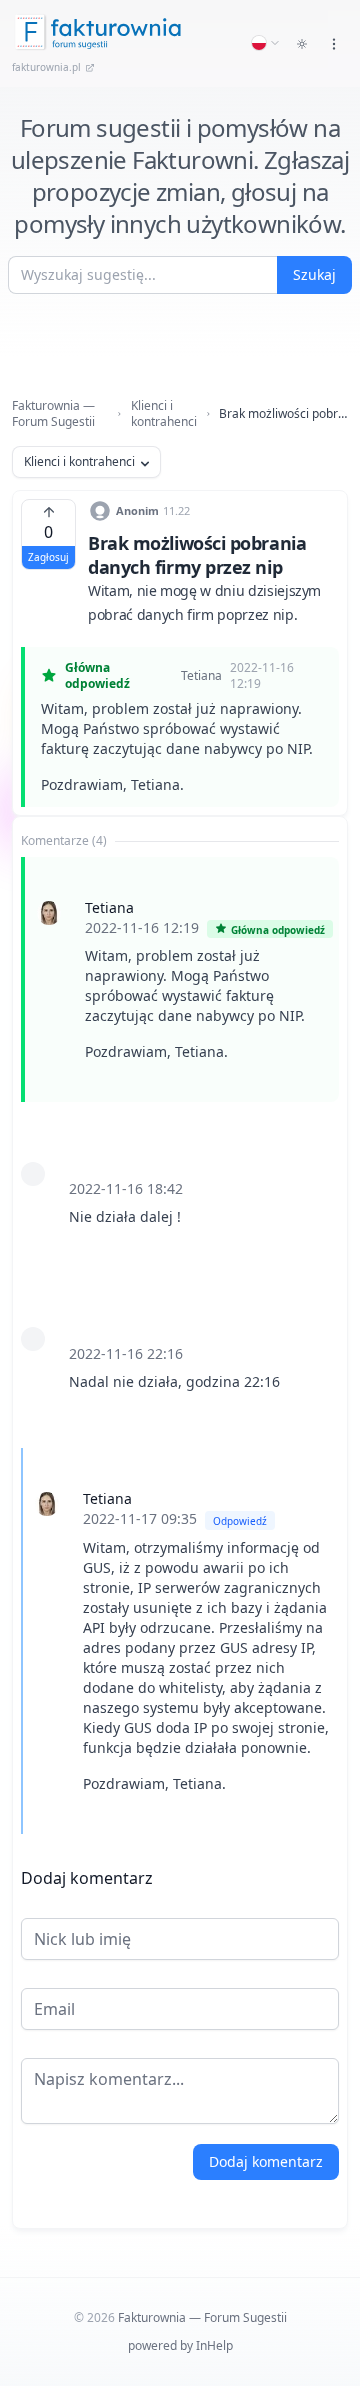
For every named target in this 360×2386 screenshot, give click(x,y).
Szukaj (314, 274)
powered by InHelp (180, 2345)
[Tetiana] (49, 913)
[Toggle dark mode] (302, 44)
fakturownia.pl (46, 67)
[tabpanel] (180, 1345)
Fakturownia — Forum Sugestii (53, 414)
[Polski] (266, 43)
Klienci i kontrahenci (164, 414)
